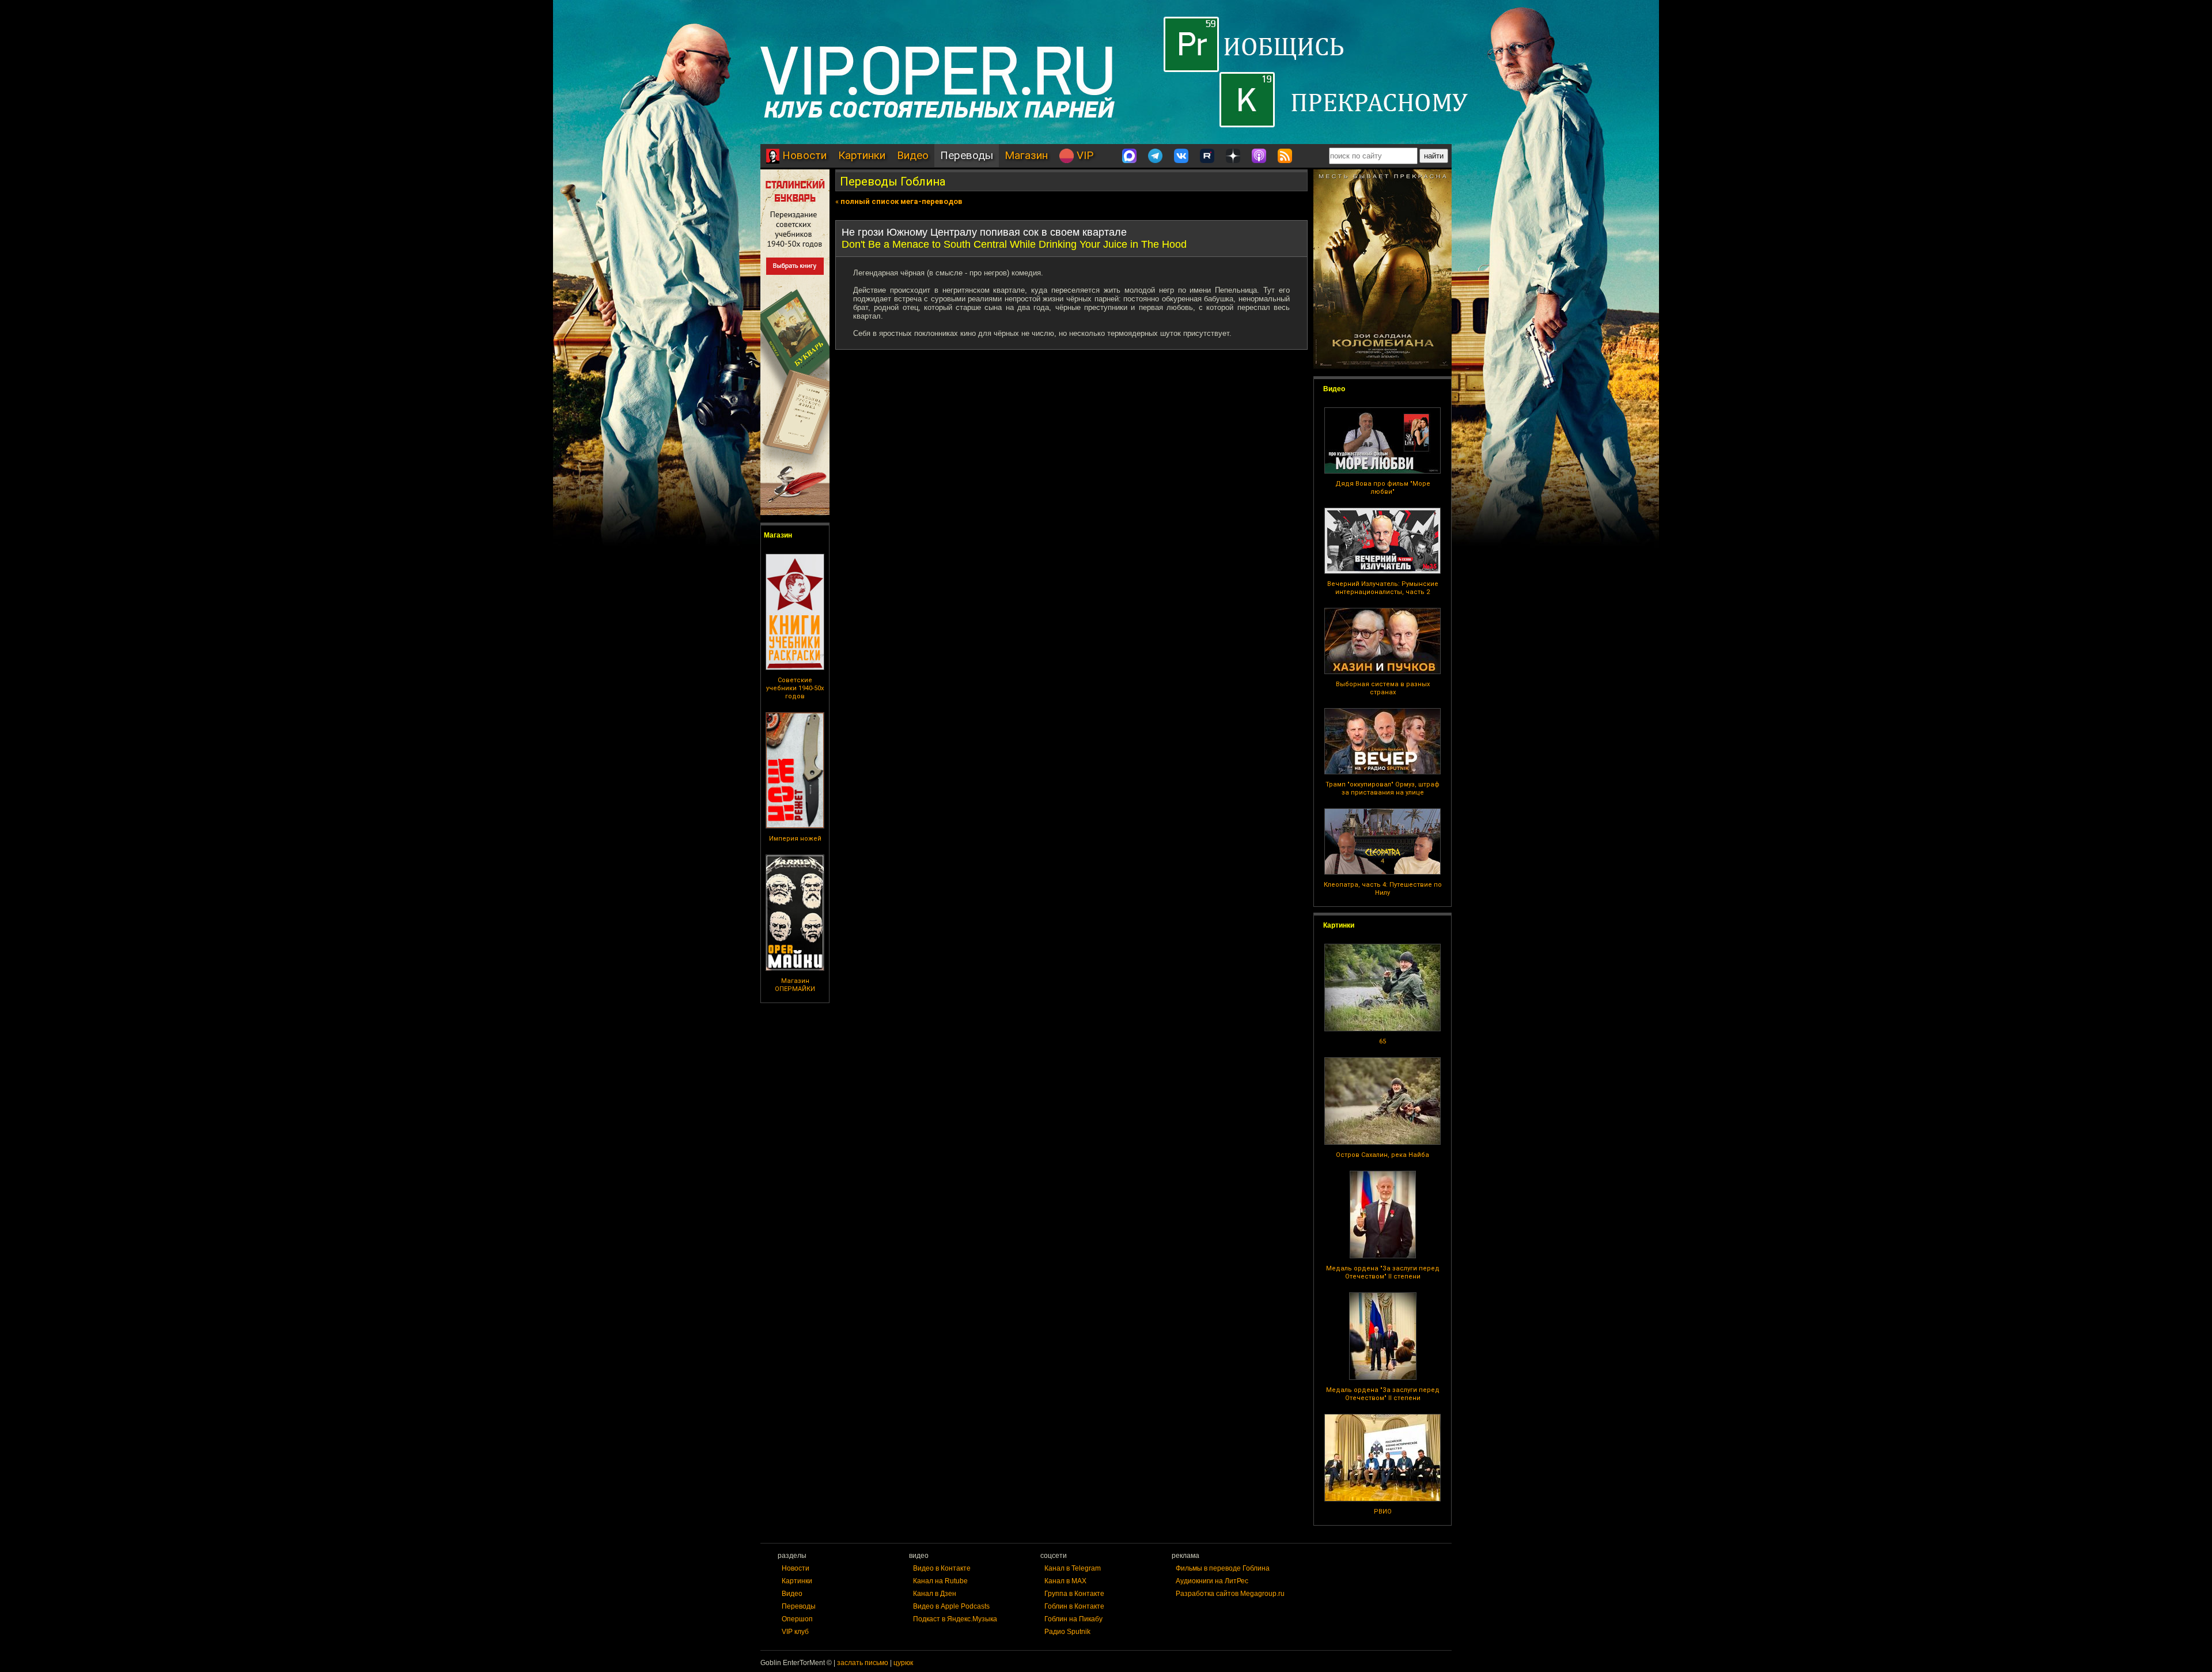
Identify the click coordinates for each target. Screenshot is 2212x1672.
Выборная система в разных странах (1383, 688)
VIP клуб (795, 1632)
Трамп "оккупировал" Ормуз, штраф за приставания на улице (1382, 788)
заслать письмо (863, 1663)
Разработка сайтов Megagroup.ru (1230, 1594)
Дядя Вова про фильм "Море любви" (1383, 488)
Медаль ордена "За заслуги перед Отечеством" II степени (1383, 1272)
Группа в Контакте (1074, 1594)
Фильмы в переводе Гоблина (1223, 1568)
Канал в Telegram (1073, 1568)
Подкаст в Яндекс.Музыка (955, 1619)
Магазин (1026, 155)
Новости (803, 155)
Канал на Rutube (940, 1581)
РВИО (1383, 1512)
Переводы (967, 155)
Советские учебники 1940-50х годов (795, 688)
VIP (1084, 155)
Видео (913, 155)
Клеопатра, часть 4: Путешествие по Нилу (1383, 889)
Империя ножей (795, 839)
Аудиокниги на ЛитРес (1212, 1581)
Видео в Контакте (942, 1568)
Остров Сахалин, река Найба (1382, 1155)
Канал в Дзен (935, 1594)
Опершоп (797, 1619)
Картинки (862, 155)
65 (1382, 1041)
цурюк (903, 1663)
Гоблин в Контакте (1074, 1606)
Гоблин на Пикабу (1073, 1619)
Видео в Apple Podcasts (951, 1606)
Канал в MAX (1065, 1581)
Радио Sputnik (1067, 1632)
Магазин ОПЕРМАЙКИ (795, 985)
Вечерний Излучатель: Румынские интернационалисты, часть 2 (1383, 588)
